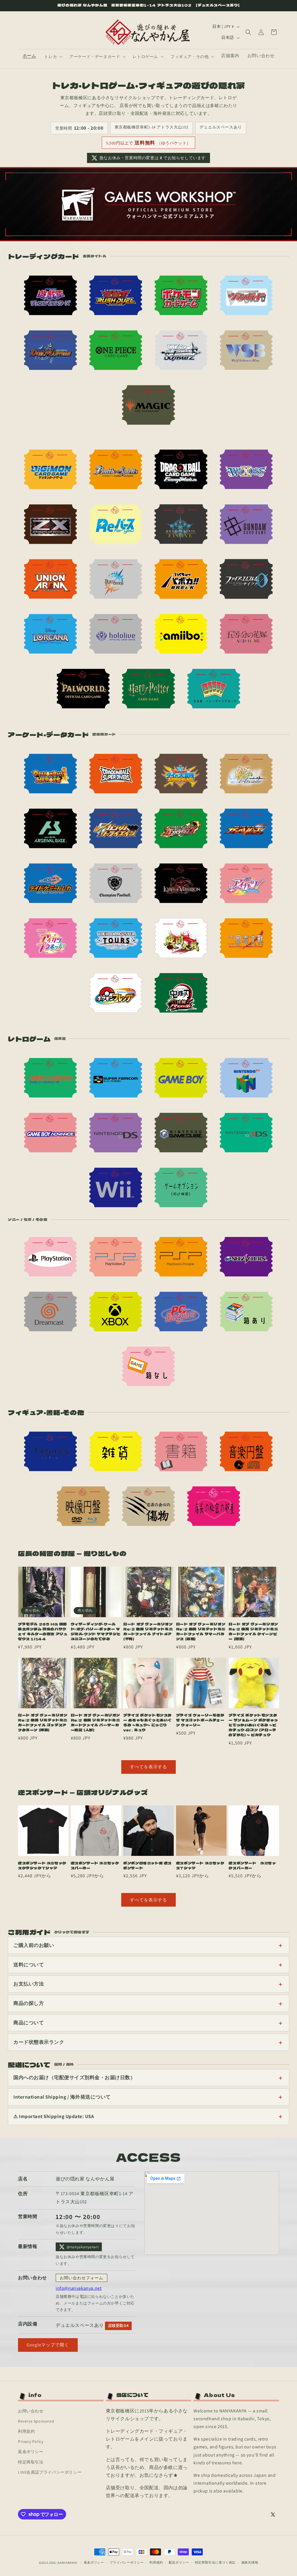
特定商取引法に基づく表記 (215, 2562)
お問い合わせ (31, 2411)
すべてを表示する (148, 1767)
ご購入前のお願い (34, 1945)
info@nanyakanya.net (79, 2288)
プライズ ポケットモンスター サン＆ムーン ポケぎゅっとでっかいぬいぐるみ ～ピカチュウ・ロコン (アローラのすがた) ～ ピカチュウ (253, 1725)
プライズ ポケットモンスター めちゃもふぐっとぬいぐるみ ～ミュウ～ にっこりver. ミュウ (147, 1723)
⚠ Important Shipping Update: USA (54, 2116)
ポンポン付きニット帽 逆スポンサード (147, 1866)
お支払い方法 (29, 1984)
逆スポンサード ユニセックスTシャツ (200, 1866)
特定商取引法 (31, 2462)
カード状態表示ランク (39, 2042)
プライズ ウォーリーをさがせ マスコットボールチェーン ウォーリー (200, 1720)
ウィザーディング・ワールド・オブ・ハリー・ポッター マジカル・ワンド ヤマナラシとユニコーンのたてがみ (96, 1632)
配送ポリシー (179, 2562)
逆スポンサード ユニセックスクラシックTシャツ (42, 1866)
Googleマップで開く (48, 2345)
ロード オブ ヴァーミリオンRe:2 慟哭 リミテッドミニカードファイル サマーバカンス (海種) (201, 1632)
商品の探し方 (29, 2003)
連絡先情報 (250, 2562)
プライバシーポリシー (127, 2562)
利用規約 (26, 2431)
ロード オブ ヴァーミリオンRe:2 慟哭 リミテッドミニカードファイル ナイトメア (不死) (148, 1632)
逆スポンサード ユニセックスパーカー (95, 1866)
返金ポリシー (31, 2452)
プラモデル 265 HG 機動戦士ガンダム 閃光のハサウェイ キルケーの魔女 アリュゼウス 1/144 (43, 1632)
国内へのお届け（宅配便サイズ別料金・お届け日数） (74, 2077)
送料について (29, 1965)
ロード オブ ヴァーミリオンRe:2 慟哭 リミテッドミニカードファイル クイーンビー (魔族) (253, 1632)
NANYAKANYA (67, 2563)
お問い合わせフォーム (82, 2278)
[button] (53, 57)
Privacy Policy (31, 2441)
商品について (29, 2023)
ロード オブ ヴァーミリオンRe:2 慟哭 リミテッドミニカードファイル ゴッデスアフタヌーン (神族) (43, 1723)
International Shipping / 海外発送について (62, 2097)
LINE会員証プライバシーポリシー (50, 2472)
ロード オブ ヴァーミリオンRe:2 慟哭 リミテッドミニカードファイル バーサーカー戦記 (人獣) (95, 1723)
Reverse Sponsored (36, 2421)
